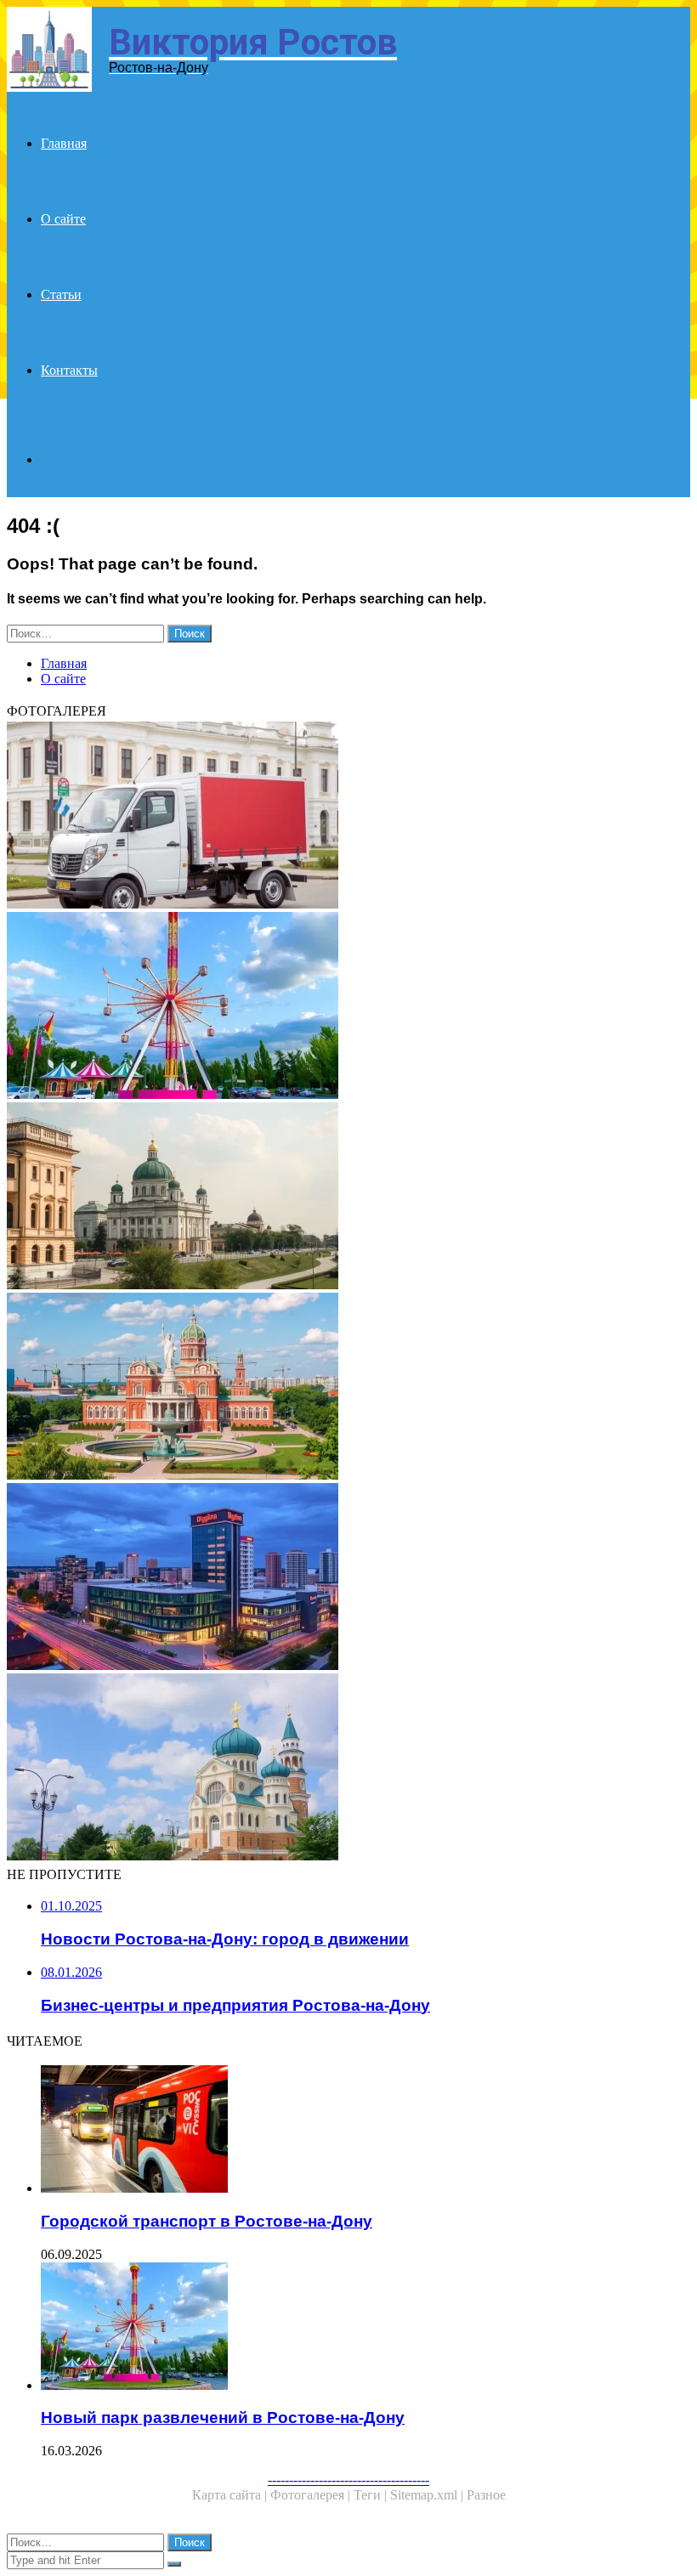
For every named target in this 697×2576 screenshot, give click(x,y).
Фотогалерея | (312, 2495)
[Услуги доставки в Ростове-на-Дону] (348, 817)
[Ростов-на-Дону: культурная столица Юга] (348, 1388)
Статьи (61, 294)
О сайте (63, 219)
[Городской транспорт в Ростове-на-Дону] (365, 2131)
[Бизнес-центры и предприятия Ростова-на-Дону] (348, 1578)
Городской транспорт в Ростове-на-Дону (207, 2221)
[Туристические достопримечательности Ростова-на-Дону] (348, 1769)
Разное (486, 2495)
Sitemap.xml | (428, 2495)
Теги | (372, 2495)
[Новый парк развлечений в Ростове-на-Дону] (348, 1007)
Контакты (69, 370)
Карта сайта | (231, 2495)
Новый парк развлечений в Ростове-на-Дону (223, 2417)
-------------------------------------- (348, 2480)
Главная (64, 143)
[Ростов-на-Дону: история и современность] (348, 1197)
